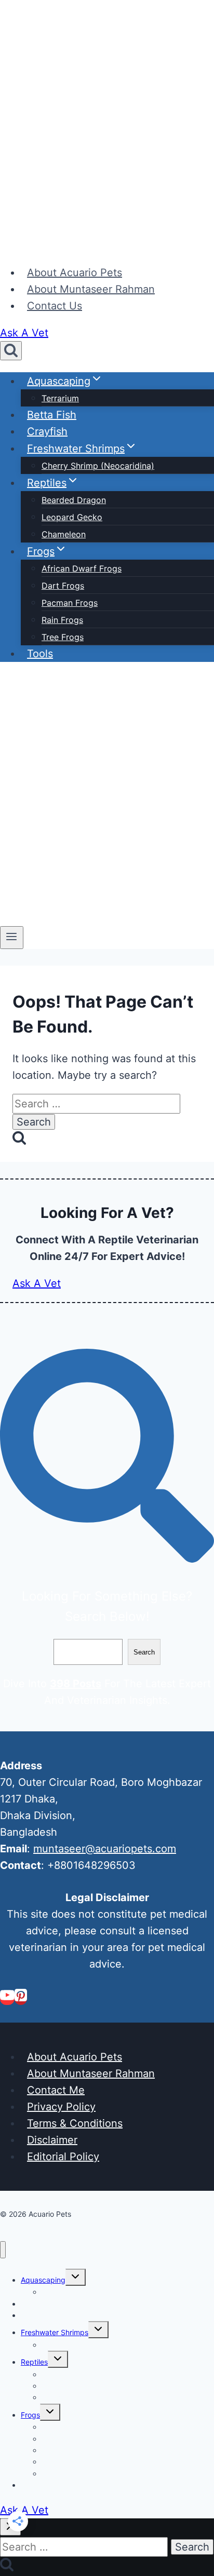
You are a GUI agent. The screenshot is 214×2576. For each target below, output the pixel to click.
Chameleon (64, 534)
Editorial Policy (63, 2157)
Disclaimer (52, 2140)
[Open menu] (12, 938)
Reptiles (34, 2362)
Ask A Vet (24, 333)
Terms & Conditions (75, 2123)
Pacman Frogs (70, 603)
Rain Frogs (62, 620)
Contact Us (55, 306)
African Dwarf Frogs (82, 568)
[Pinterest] (21, 1999)
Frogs (30, 2415)
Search (144, 1652)
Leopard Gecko (72, 517)
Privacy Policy (61, 2107)
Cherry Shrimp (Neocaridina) (98, 466)
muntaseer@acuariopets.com (105, 1849)
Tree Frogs (63, 637)
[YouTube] (7, 1999)
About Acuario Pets (75, 273)
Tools (40, 654)
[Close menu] (3, 2250)
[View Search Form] (11, 351)
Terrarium (60, 398)
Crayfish (47, 431)
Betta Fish (52, 415)
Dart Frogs (63, 586)
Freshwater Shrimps (55, 2332)
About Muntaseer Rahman (91, 289)
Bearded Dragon (74, 500)
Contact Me (56, 2090)
